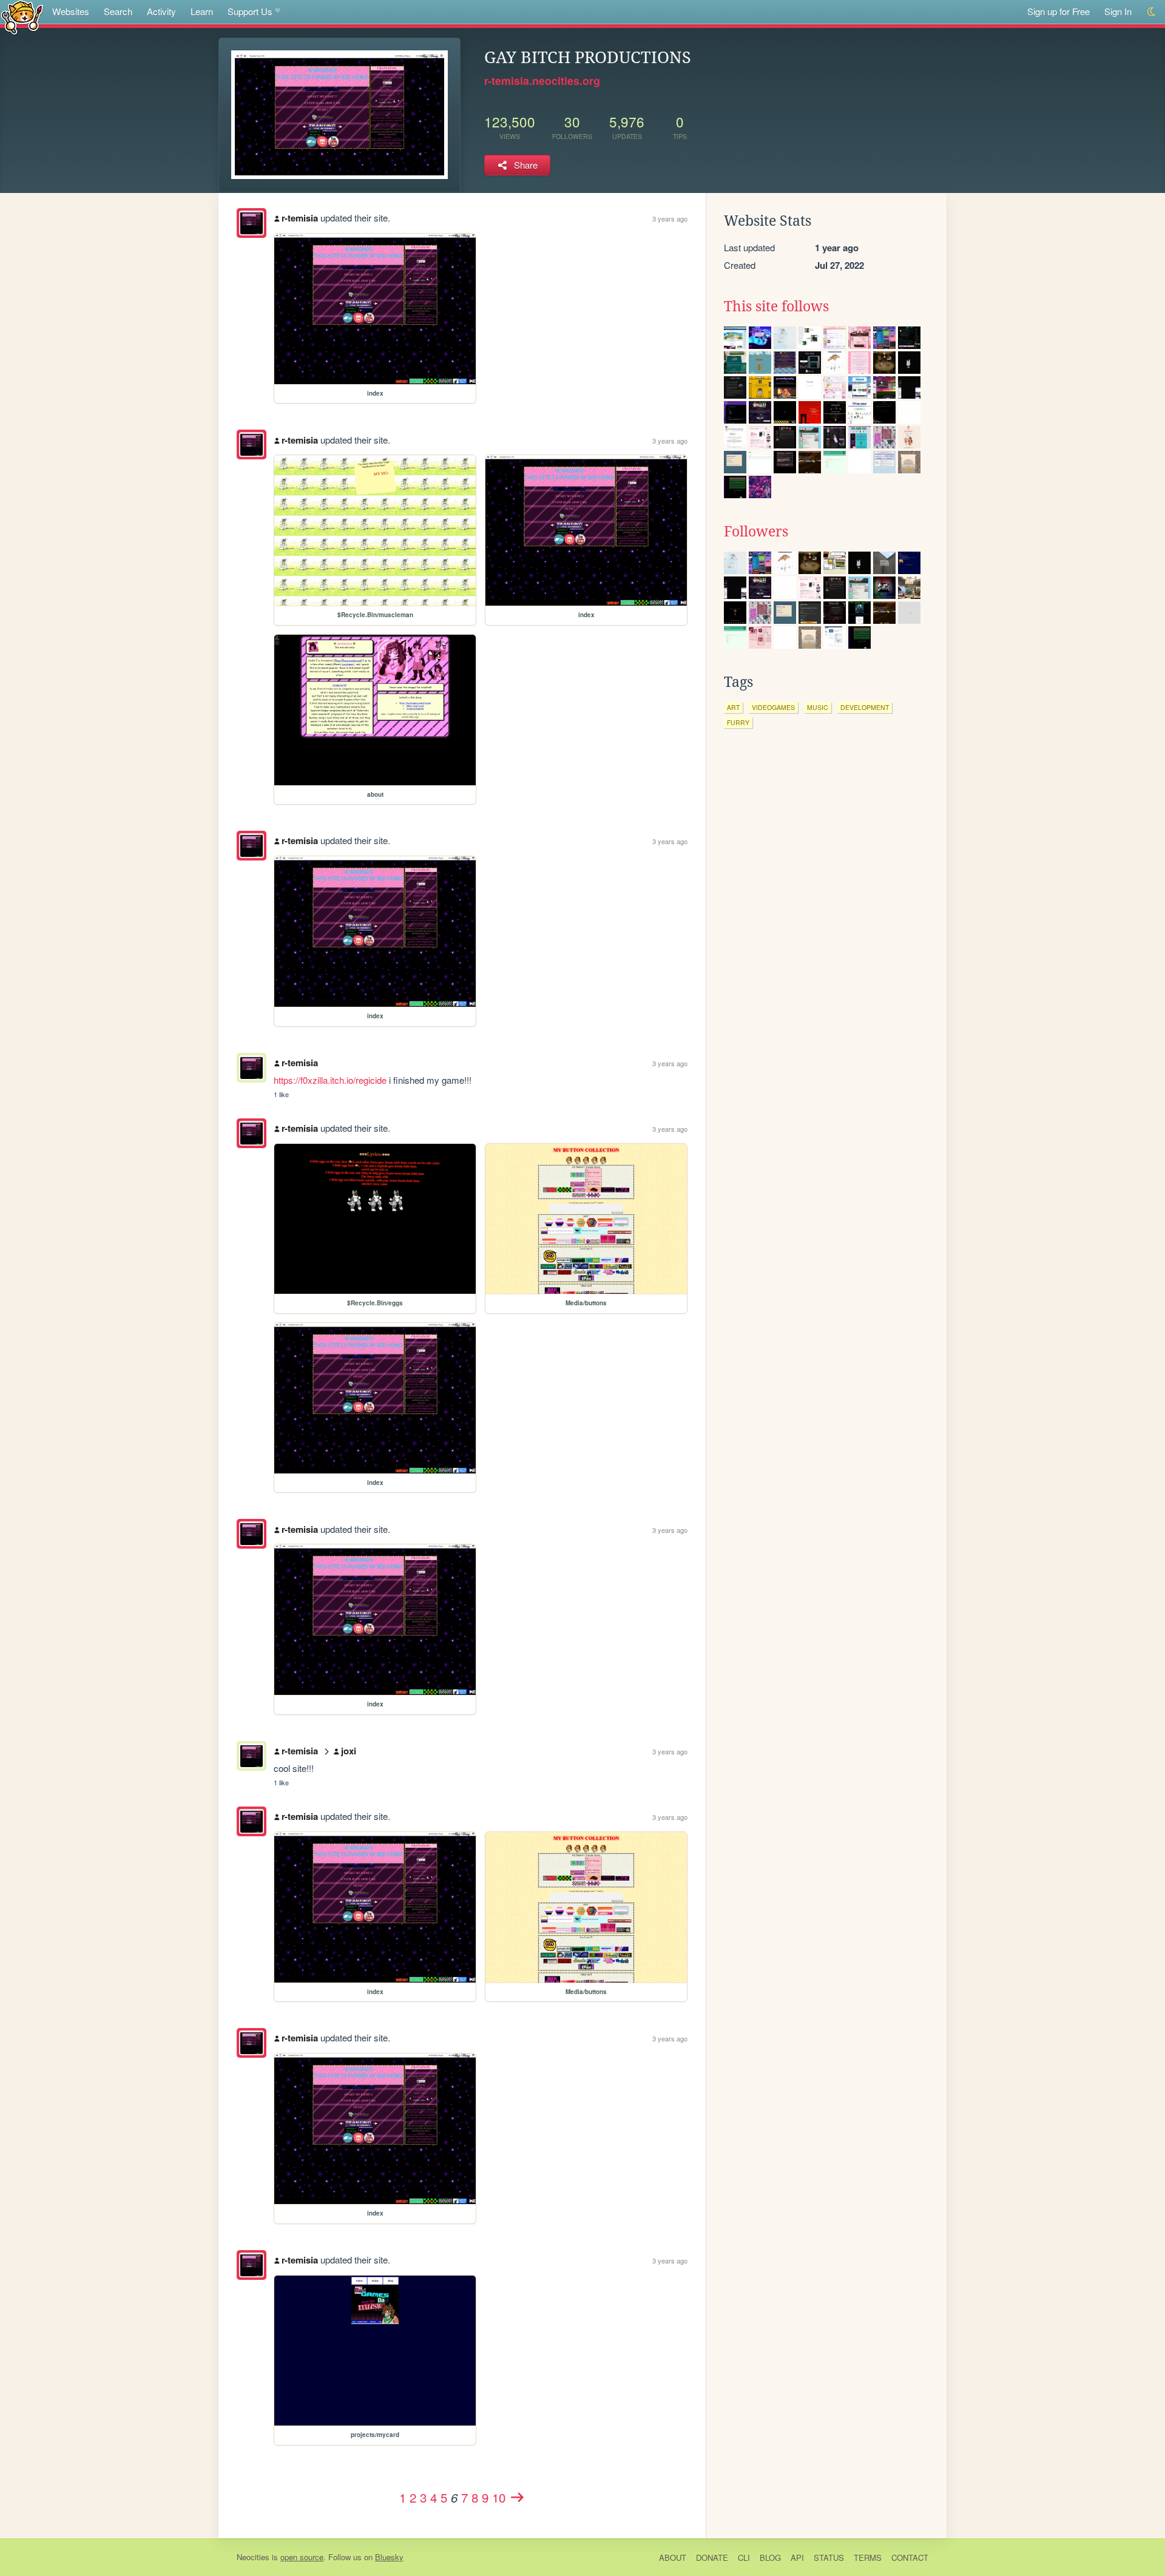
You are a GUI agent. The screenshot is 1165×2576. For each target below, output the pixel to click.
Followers (756, 532)
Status (829, 2557)
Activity (161, 11)
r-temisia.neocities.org (542, 81)
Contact (910, 2557)
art (733, 707)
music (818, 707)
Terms (868, 2557)
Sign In (1118, 11)
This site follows (776, 306)
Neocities (253, 2557)
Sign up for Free (1059, 11)
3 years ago (670, 218)
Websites (71, 11)
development (865, 707)
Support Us (250, 11)
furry (738, 722)
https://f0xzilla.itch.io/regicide (330, 1080)
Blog (770, 2557)
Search (118, 11)
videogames (773, 707)
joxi (349, 1751)
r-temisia (300, 218)
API (797, 2557)
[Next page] (517, 2497)
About (673, 2557)
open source (302, 2557)
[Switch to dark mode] (1152, 12)
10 (499, 2497)
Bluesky (389, 2557)
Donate (712, 2557)
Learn (202, 11)
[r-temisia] (252, 223)
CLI (744, 2557)
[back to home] (22, 17)
